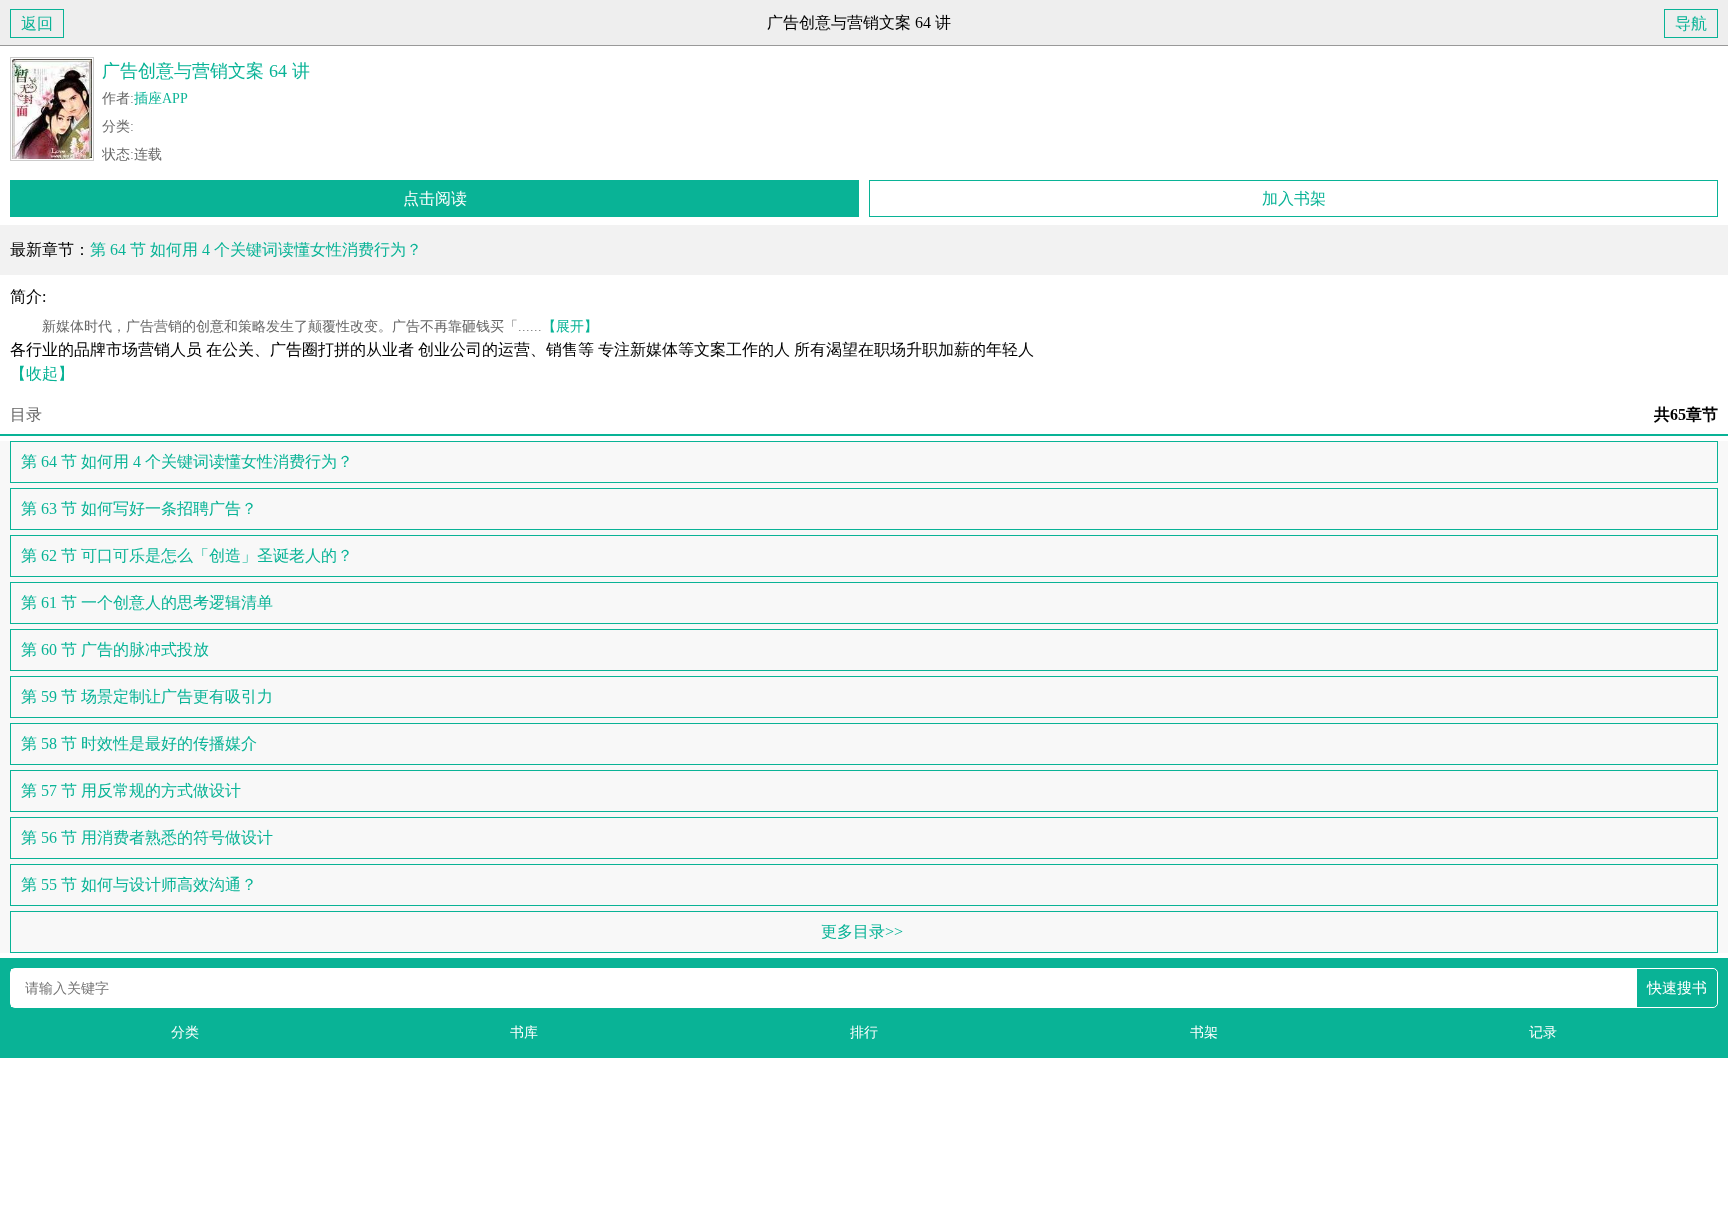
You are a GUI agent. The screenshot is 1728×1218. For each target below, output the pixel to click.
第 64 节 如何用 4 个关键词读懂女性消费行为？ (256, 249)
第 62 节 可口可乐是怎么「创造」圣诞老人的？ (187, 555)
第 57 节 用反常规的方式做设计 (131, 790)
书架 (1204, 1032)
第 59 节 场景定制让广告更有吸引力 (147, 696)
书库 (524, 1032)
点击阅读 (435, 198)
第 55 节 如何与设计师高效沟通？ (139, 884)
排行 (864, 1032)
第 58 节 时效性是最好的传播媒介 (139, 743)
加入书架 (1294, 198)
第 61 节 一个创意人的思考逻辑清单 (147, 602)
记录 (1543, 1032)
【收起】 (42, 373)
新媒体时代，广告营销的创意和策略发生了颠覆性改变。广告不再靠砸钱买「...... (304, 326)
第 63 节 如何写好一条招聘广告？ (139, 508)
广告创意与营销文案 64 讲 (206, 71)
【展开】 (570, 326)
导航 (1691, 23)
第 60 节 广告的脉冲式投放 (115, 649)
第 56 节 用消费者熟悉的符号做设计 (147, 837)
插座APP (161, 98)
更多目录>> (862, 931)
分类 (185, 1032)
